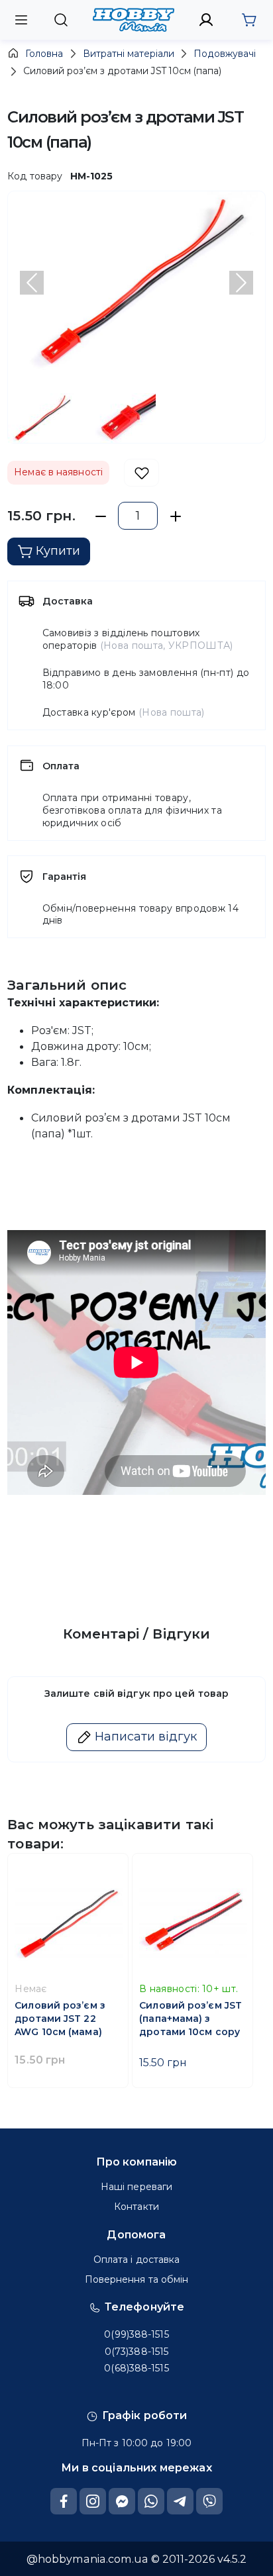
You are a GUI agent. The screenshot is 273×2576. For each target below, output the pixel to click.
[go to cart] (249, 20)
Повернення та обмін (137, 2279)
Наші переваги (136, 2187)
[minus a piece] (100, 516)
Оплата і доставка (137, 2260)
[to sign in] (206, 20)
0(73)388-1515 (136, 2352)
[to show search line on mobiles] (61, 20)
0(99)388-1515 (136, 2334)
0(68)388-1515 (136, 2368)
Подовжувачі (225, 54)
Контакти (136, 2207)
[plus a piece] (175, 516)
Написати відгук (146, 1737)
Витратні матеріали (129, 54)
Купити (58, 551)
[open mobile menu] (21, 20)
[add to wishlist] (141, 473)
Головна (44, 54)
